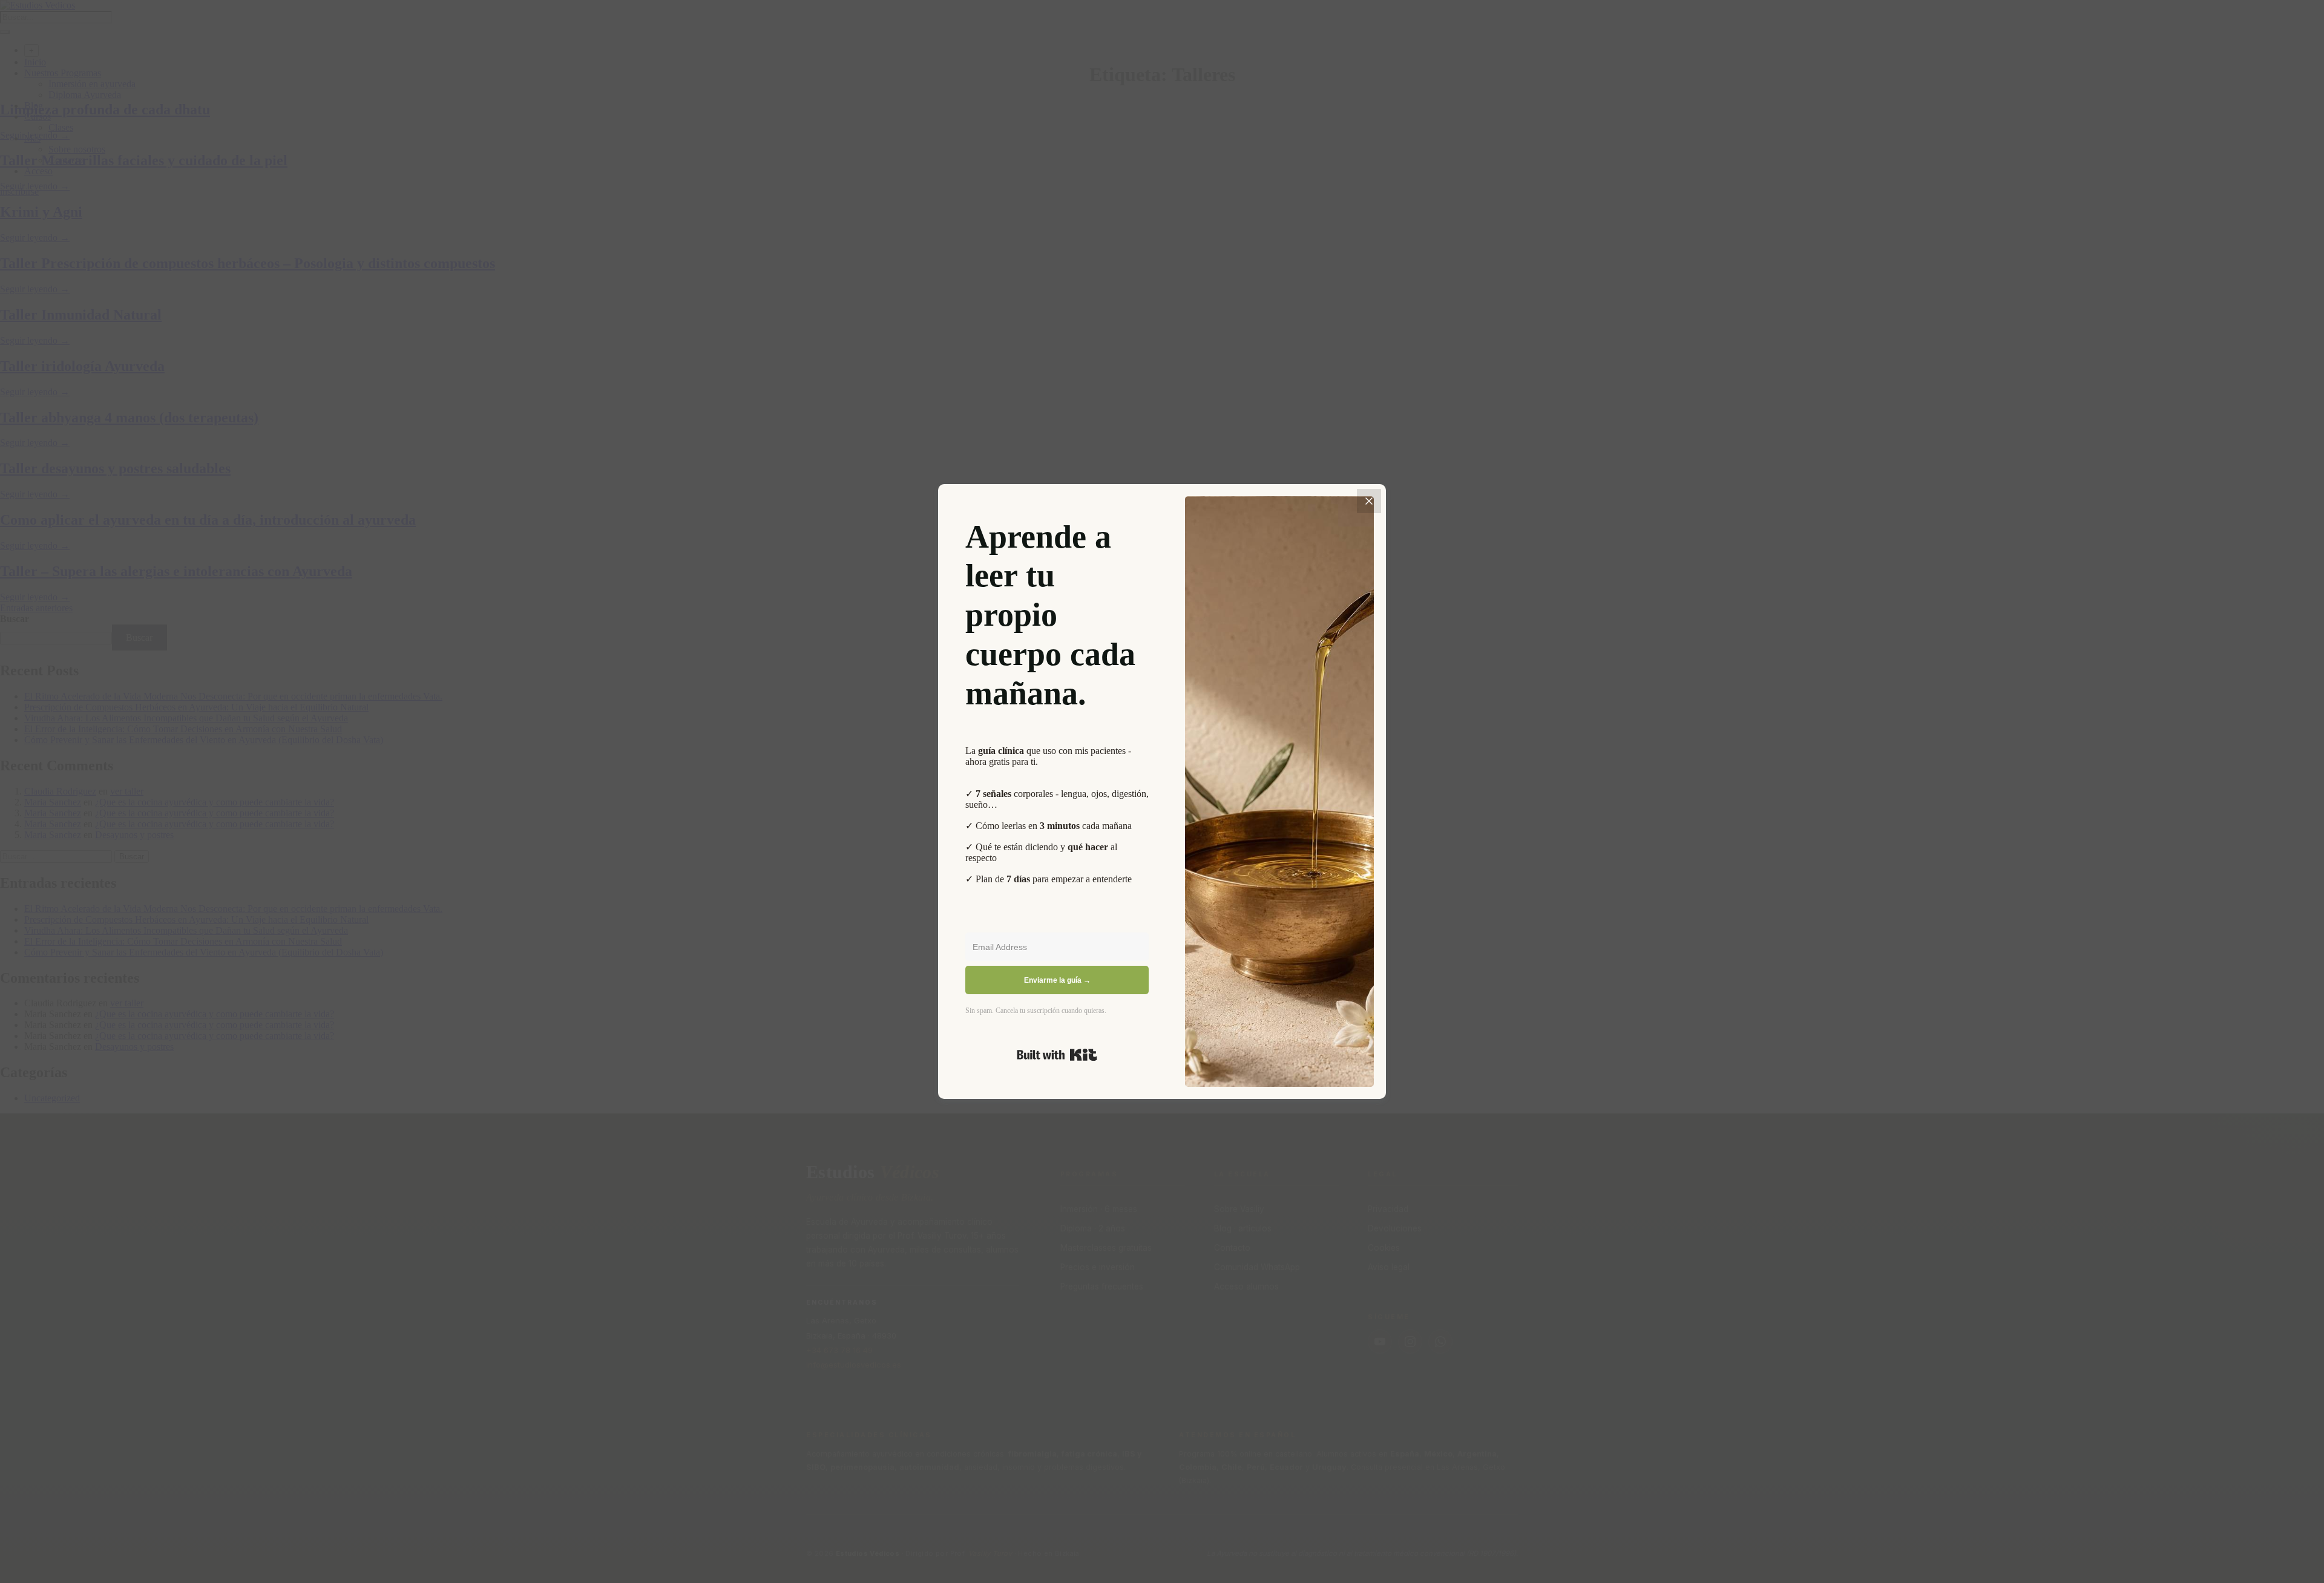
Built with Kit (1057, 1055)
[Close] (1369, 501)
